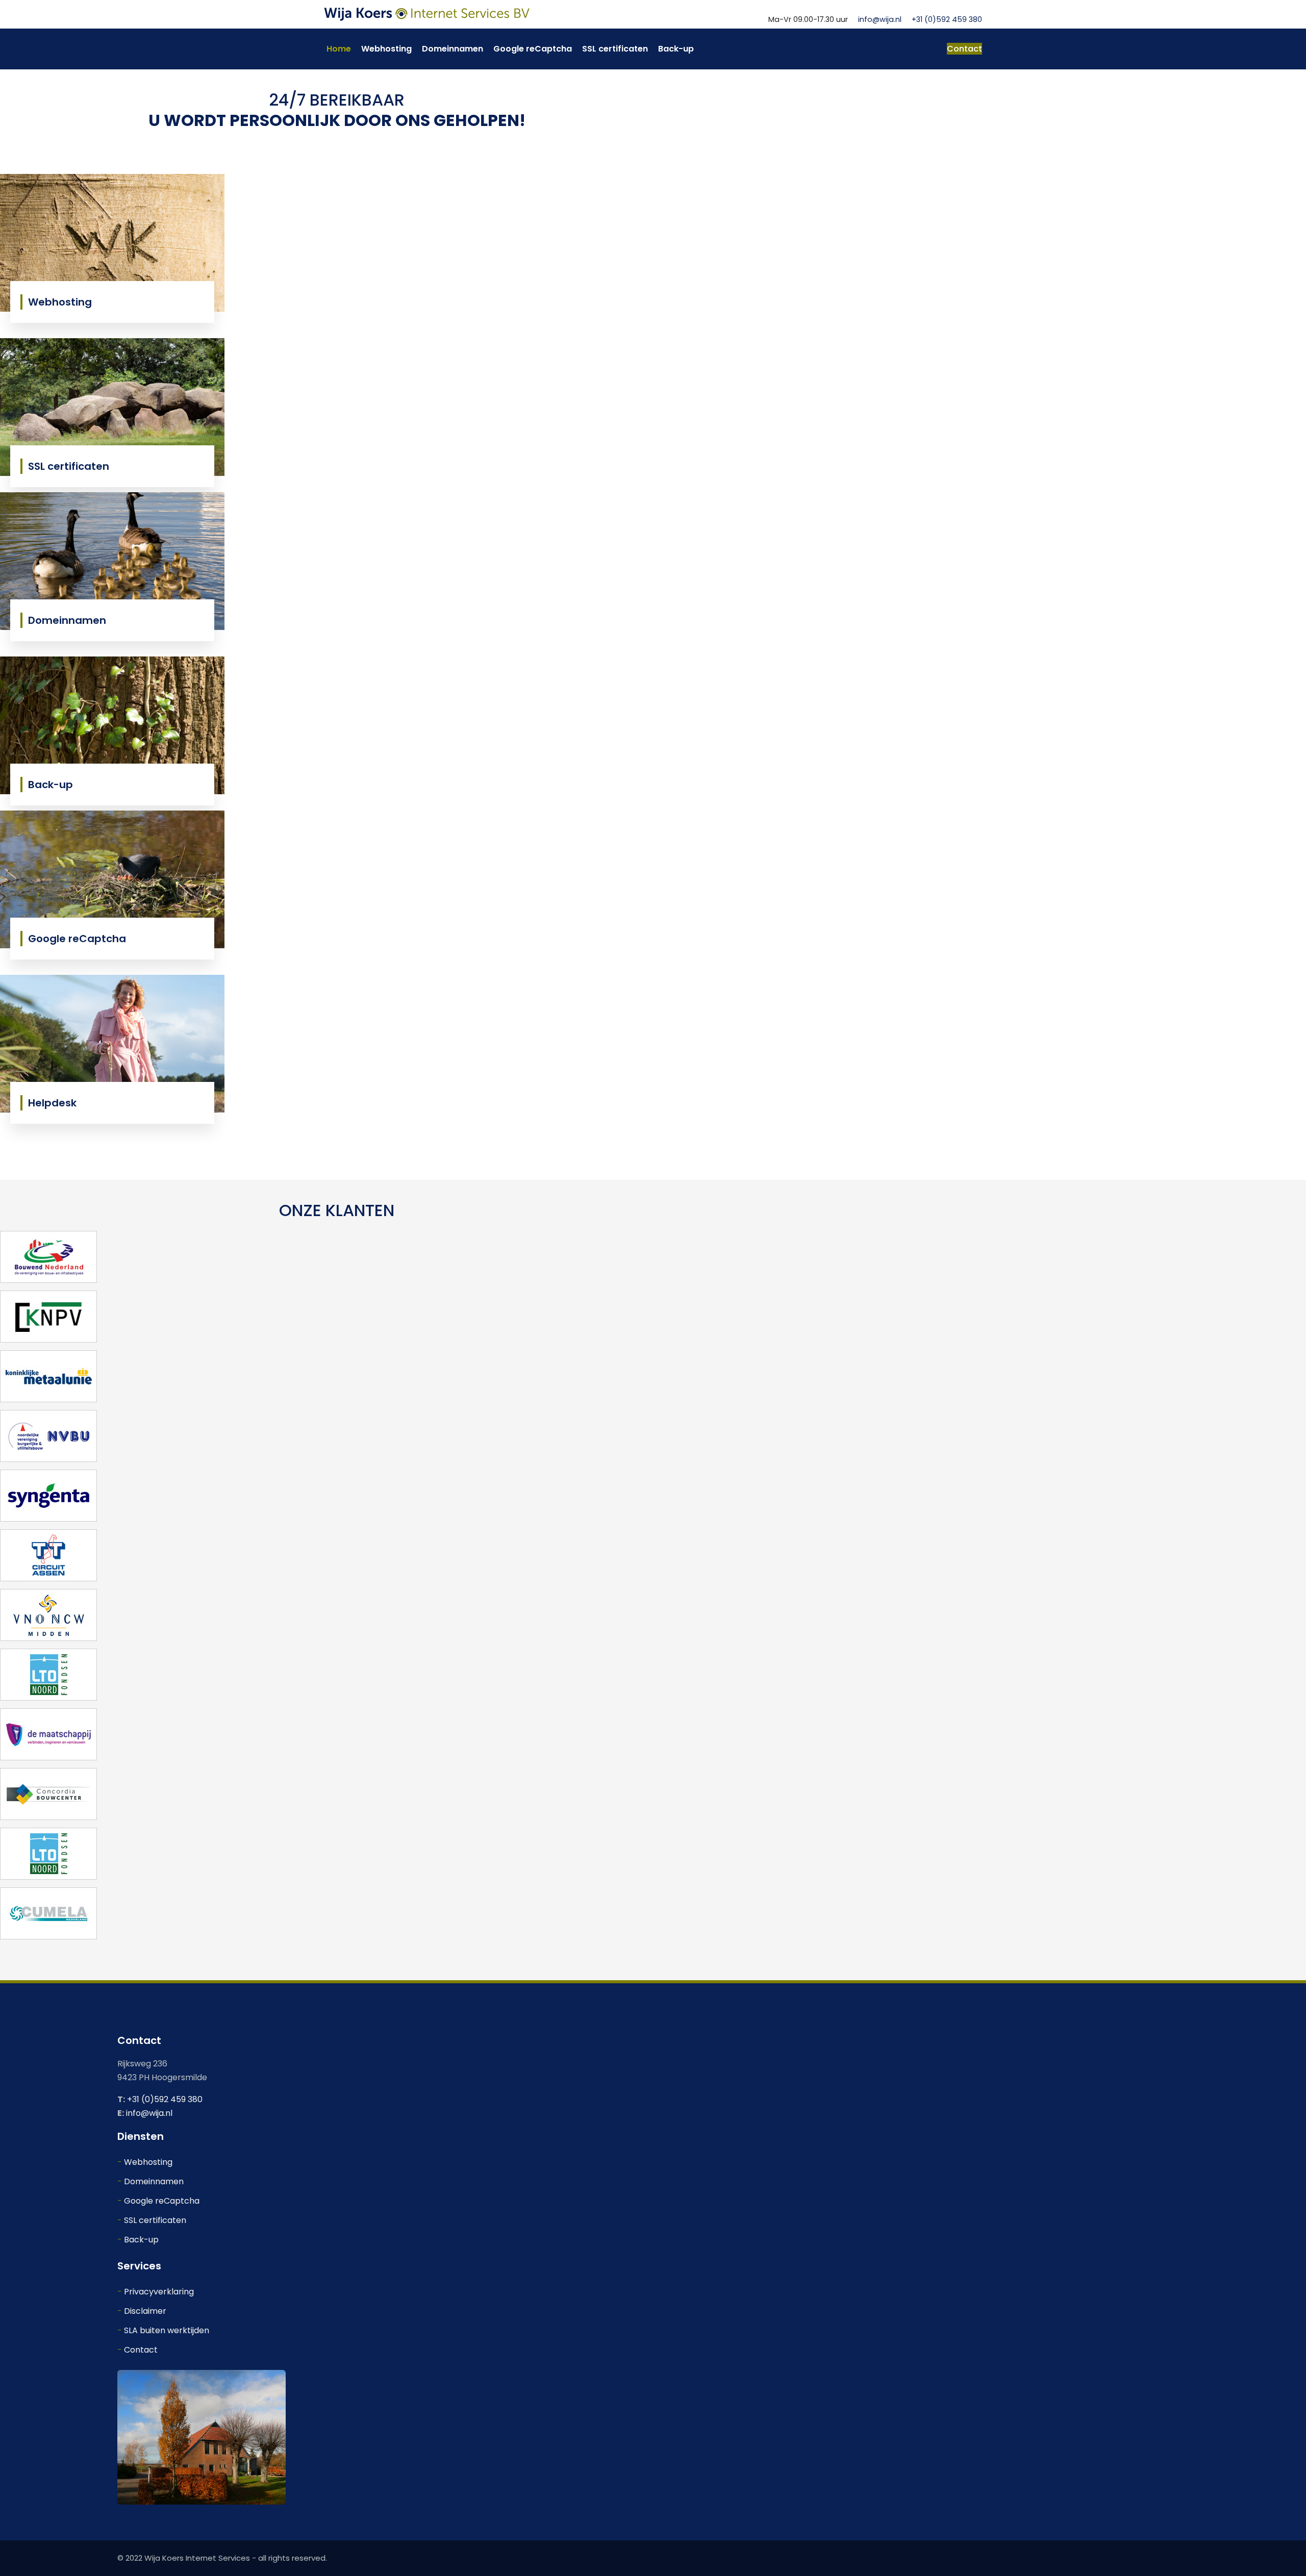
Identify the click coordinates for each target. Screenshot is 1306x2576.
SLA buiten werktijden (167, 2330)
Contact (964, 49)
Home (339, 49)
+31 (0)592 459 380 (947, 19)
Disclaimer (145, 2311)
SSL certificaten (615, 49)
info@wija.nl (880, 19)
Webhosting (386, 49)
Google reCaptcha (533, 49)
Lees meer (57, 302)
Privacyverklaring (159, 2292)
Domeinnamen (453, 49)
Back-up (676, 49)
